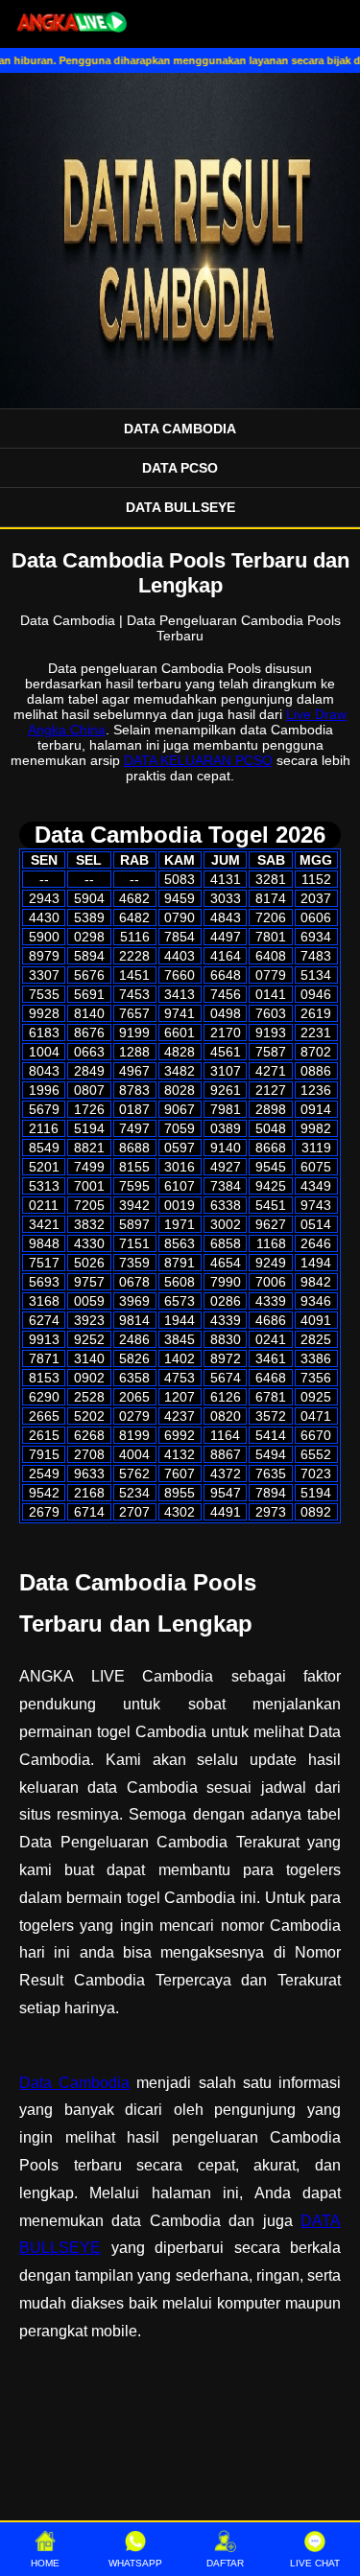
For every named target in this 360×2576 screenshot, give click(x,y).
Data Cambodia (74, 2083)
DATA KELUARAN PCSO (198, 760)
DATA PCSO (180, 468)
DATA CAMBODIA (180, 429)
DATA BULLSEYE (180, 507)
